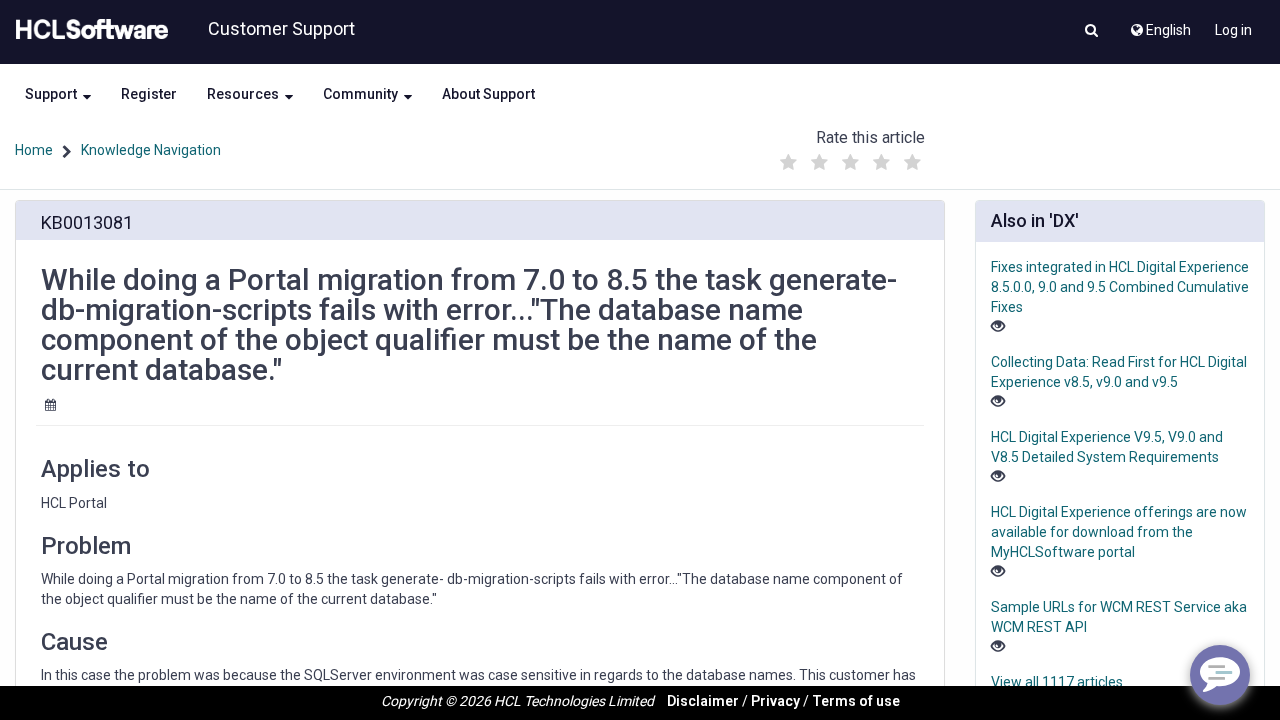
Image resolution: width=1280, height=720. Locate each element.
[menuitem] (1159, 25)
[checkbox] (789, 163)
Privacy (775, 701)
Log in (1233, 30)
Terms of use (856, 701)
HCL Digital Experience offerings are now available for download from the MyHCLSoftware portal (1119, 532)
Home (34, 150)
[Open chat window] (1220, 675)
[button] (1091, 32)
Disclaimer (703, 701)
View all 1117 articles (1057, 682)
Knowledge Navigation (151, 150)
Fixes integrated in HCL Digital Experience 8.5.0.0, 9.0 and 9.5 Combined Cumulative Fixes (1120, 287)
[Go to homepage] (88, 30)
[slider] (851, 157)
